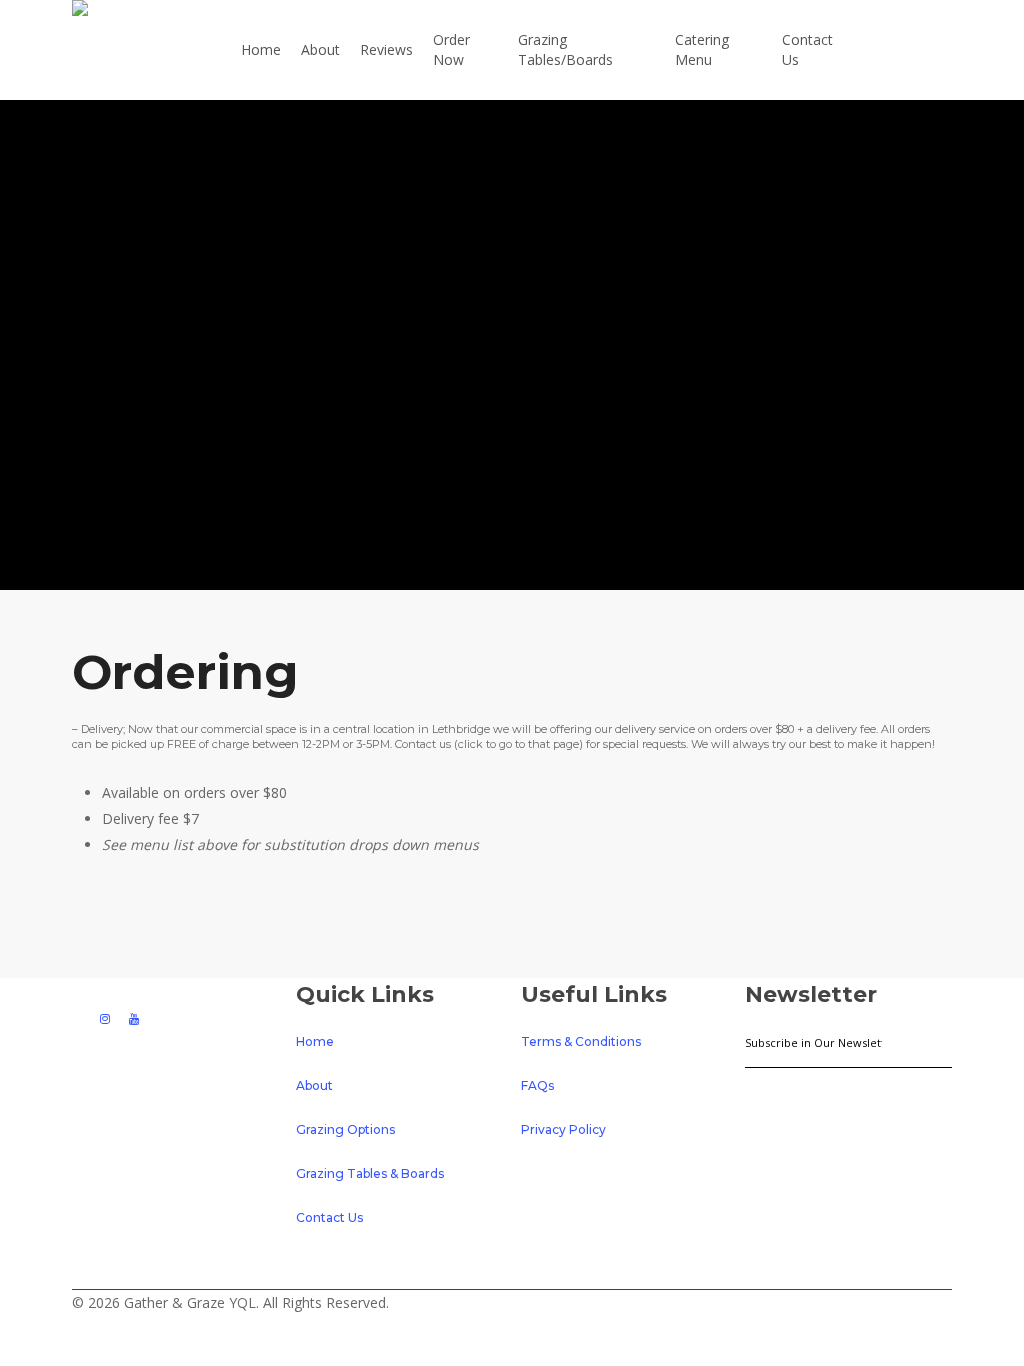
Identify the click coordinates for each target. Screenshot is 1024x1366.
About (314, 1085)
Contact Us (329, 1217)
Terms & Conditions (581, 1041)
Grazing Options (345, 1129)
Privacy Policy (563, 1129)
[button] (512, 1353)
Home (315, 1041)
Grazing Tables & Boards (370, 1173)
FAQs (537, 1085)
